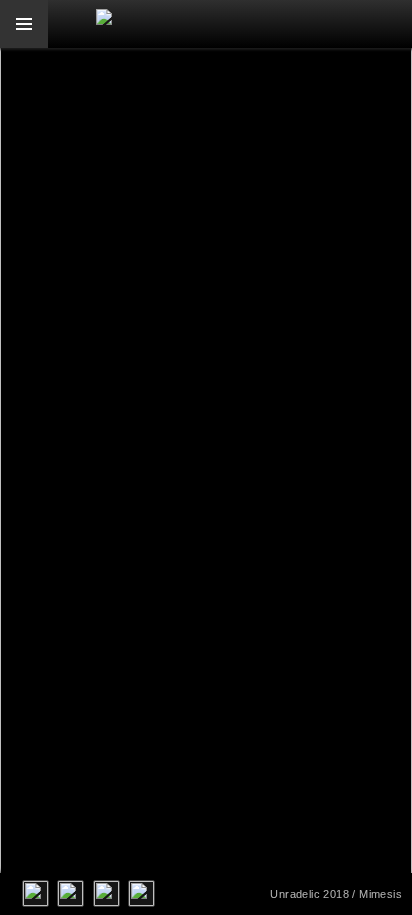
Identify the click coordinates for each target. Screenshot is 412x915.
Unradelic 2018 (309, 894)
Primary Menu (24, 24)
